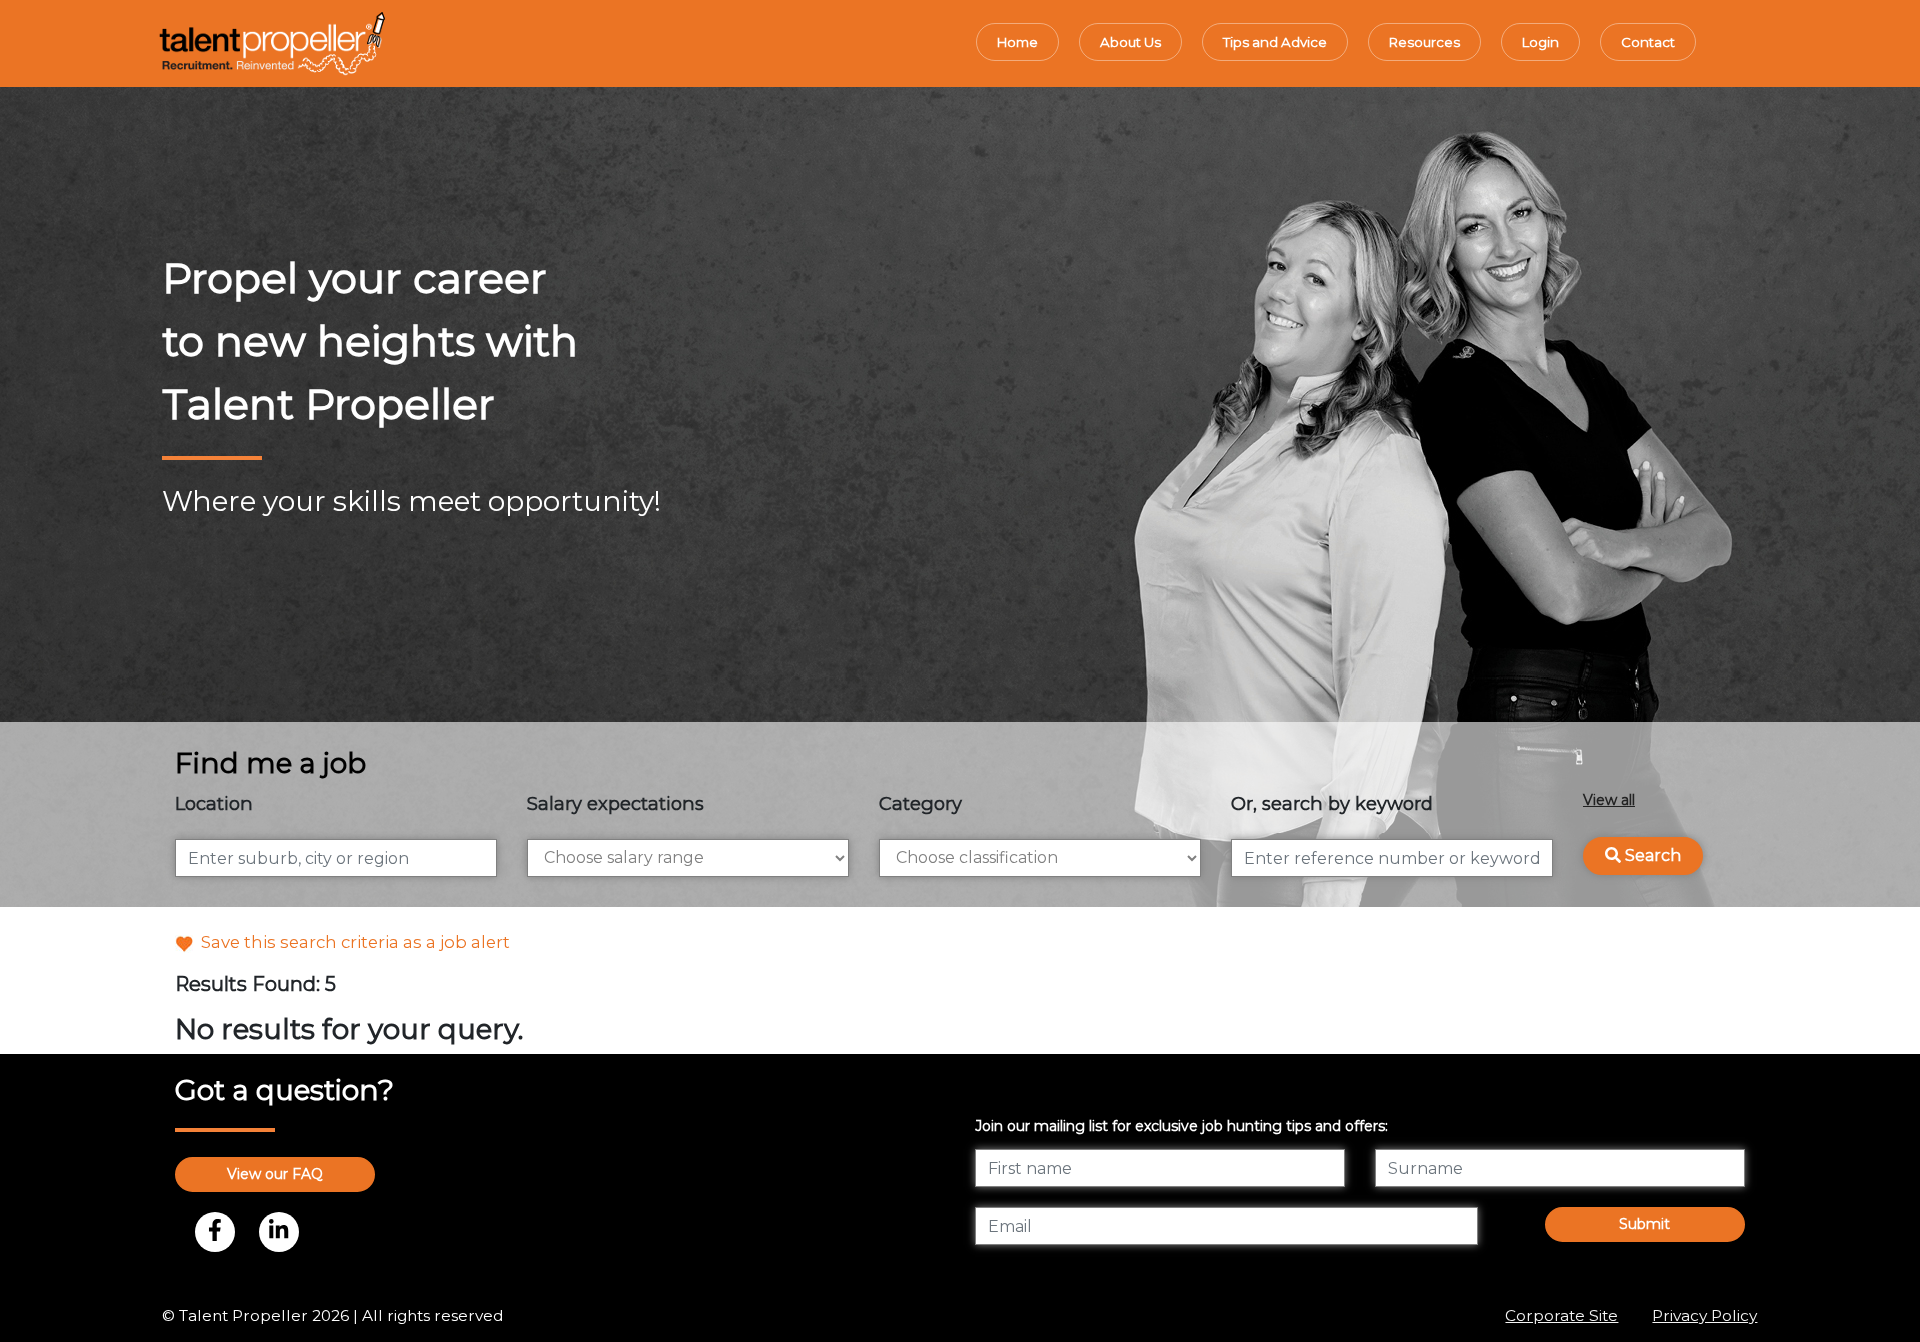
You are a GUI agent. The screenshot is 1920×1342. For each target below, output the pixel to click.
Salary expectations (615, 803)
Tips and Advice (1275, 42)
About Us (1130, 42)
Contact (1648, 42)
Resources (1424, 42)
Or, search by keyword (1332, 803)
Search (1651, 855)
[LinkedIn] (279, 1232)
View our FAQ (275, 1174)
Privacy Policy (1704, 1315)
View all (1609, 800)
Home (1017, 42)
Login (1540, 42)
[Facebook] (215, 1232)
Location (214, 803)
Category (920, 803)
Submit (1644, 1224)
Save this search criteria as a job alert (351, 942)
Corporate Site (1561, 1315)
